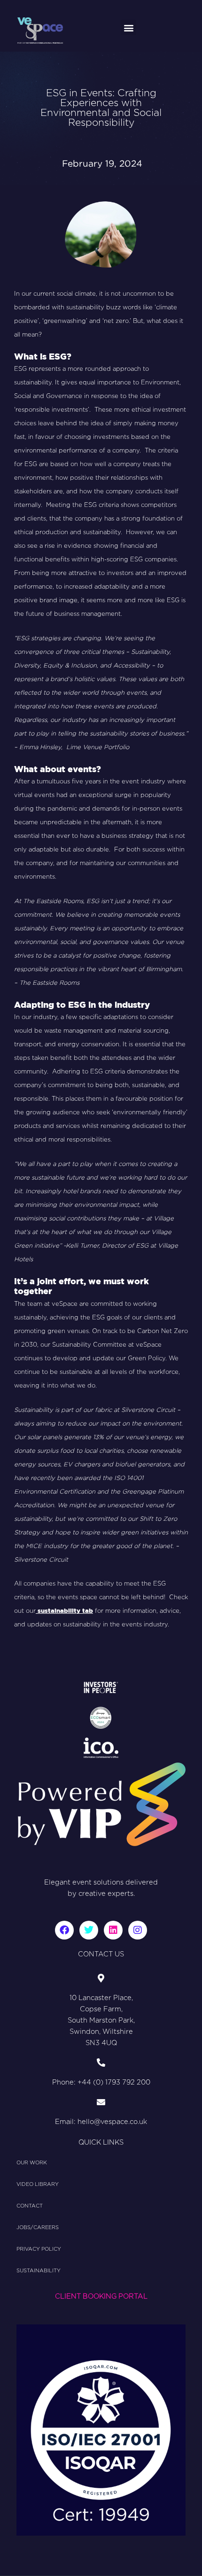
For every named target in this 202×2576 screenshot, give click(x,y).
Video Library (38, 2184)
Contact (30, 2206)
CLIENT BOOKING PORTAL (101, 2296)
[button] (128, 27)
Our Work (32, 2163)
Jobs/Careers (38, 2227)
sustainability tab (64, 1611)
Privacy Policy (39, 2249)
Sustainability (39, 2271)
